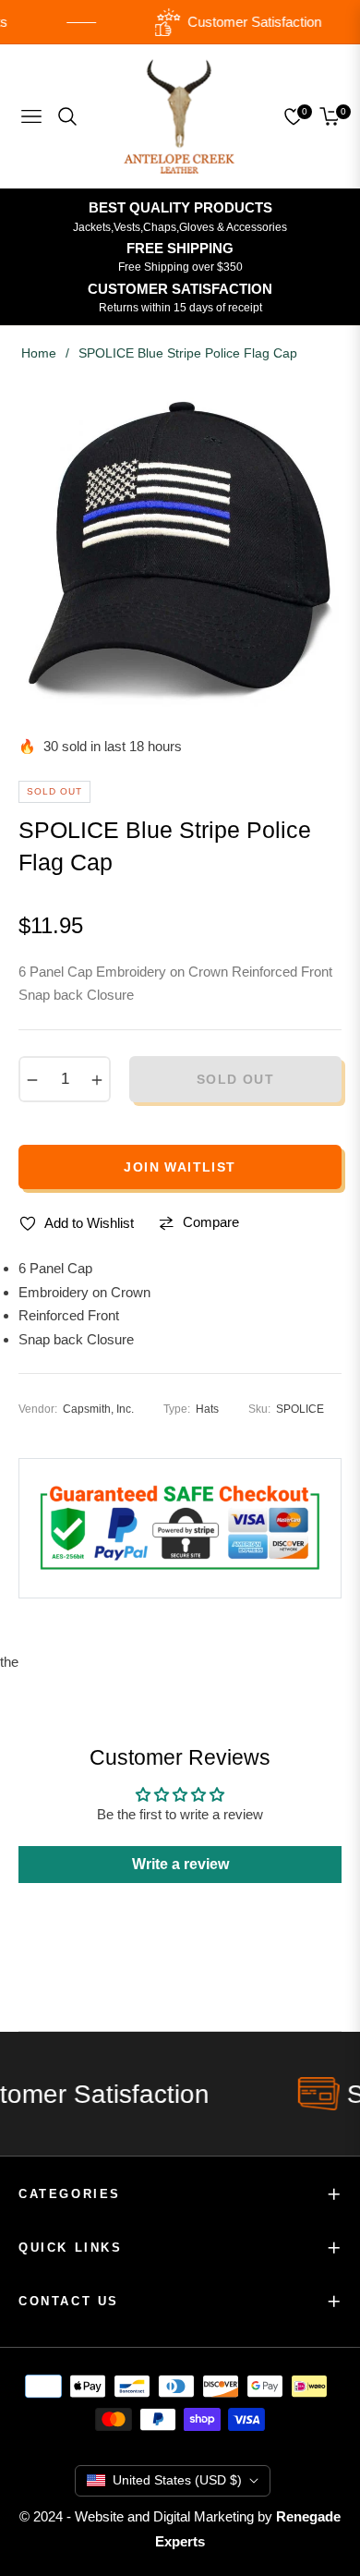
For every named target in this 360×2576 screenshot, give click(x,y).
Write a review (180, 1864)
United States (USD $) (177, 2480)
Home (39, 353)
